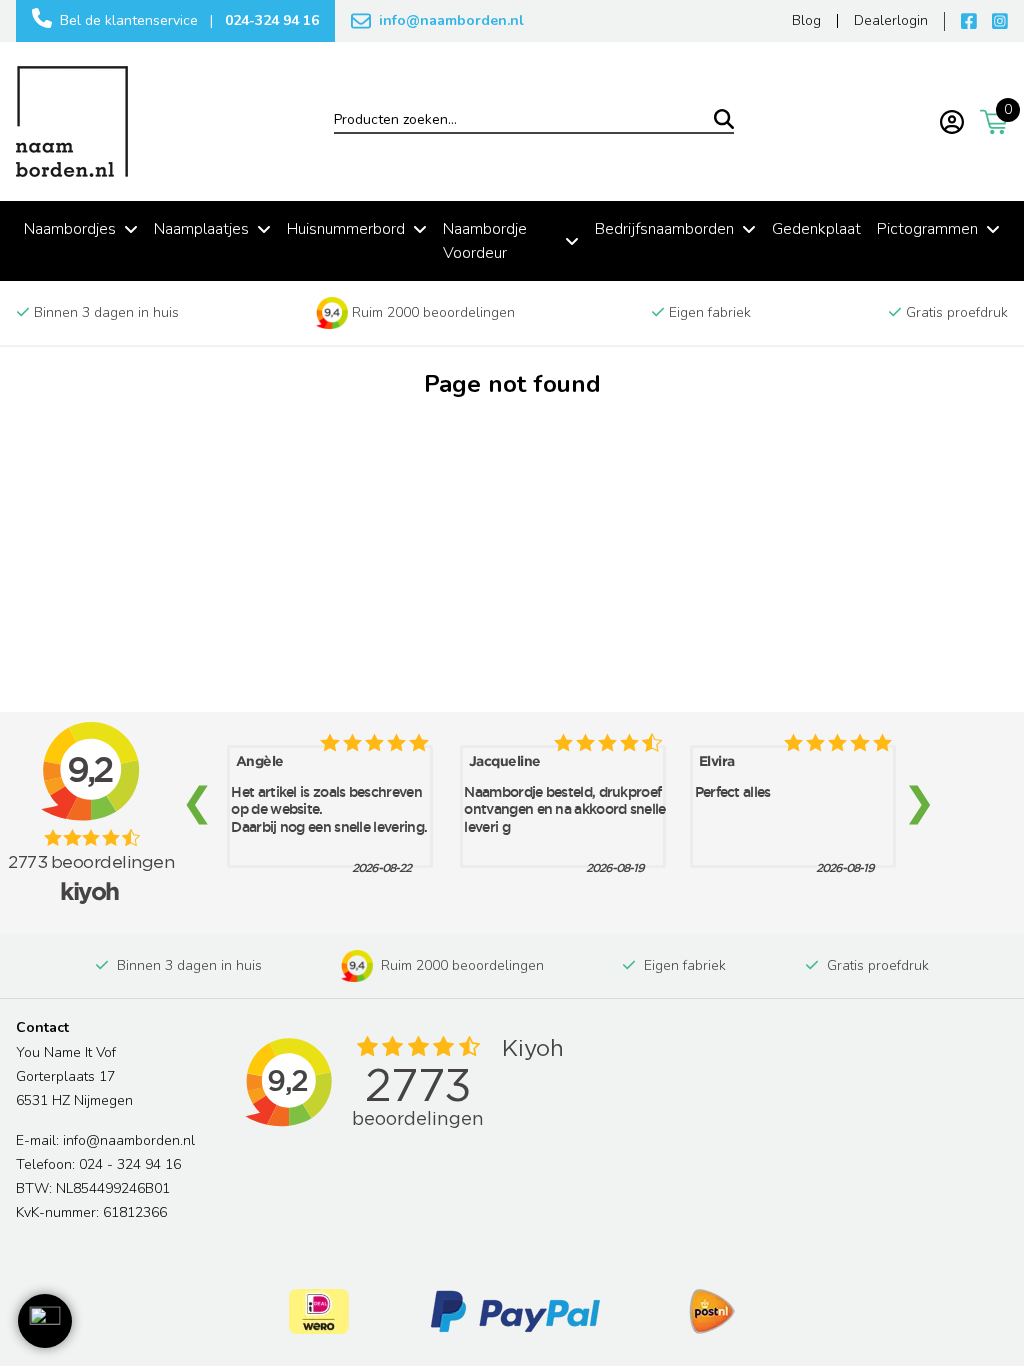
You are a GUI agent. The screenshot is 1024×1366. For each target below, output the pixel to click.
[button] (45, 1321)
